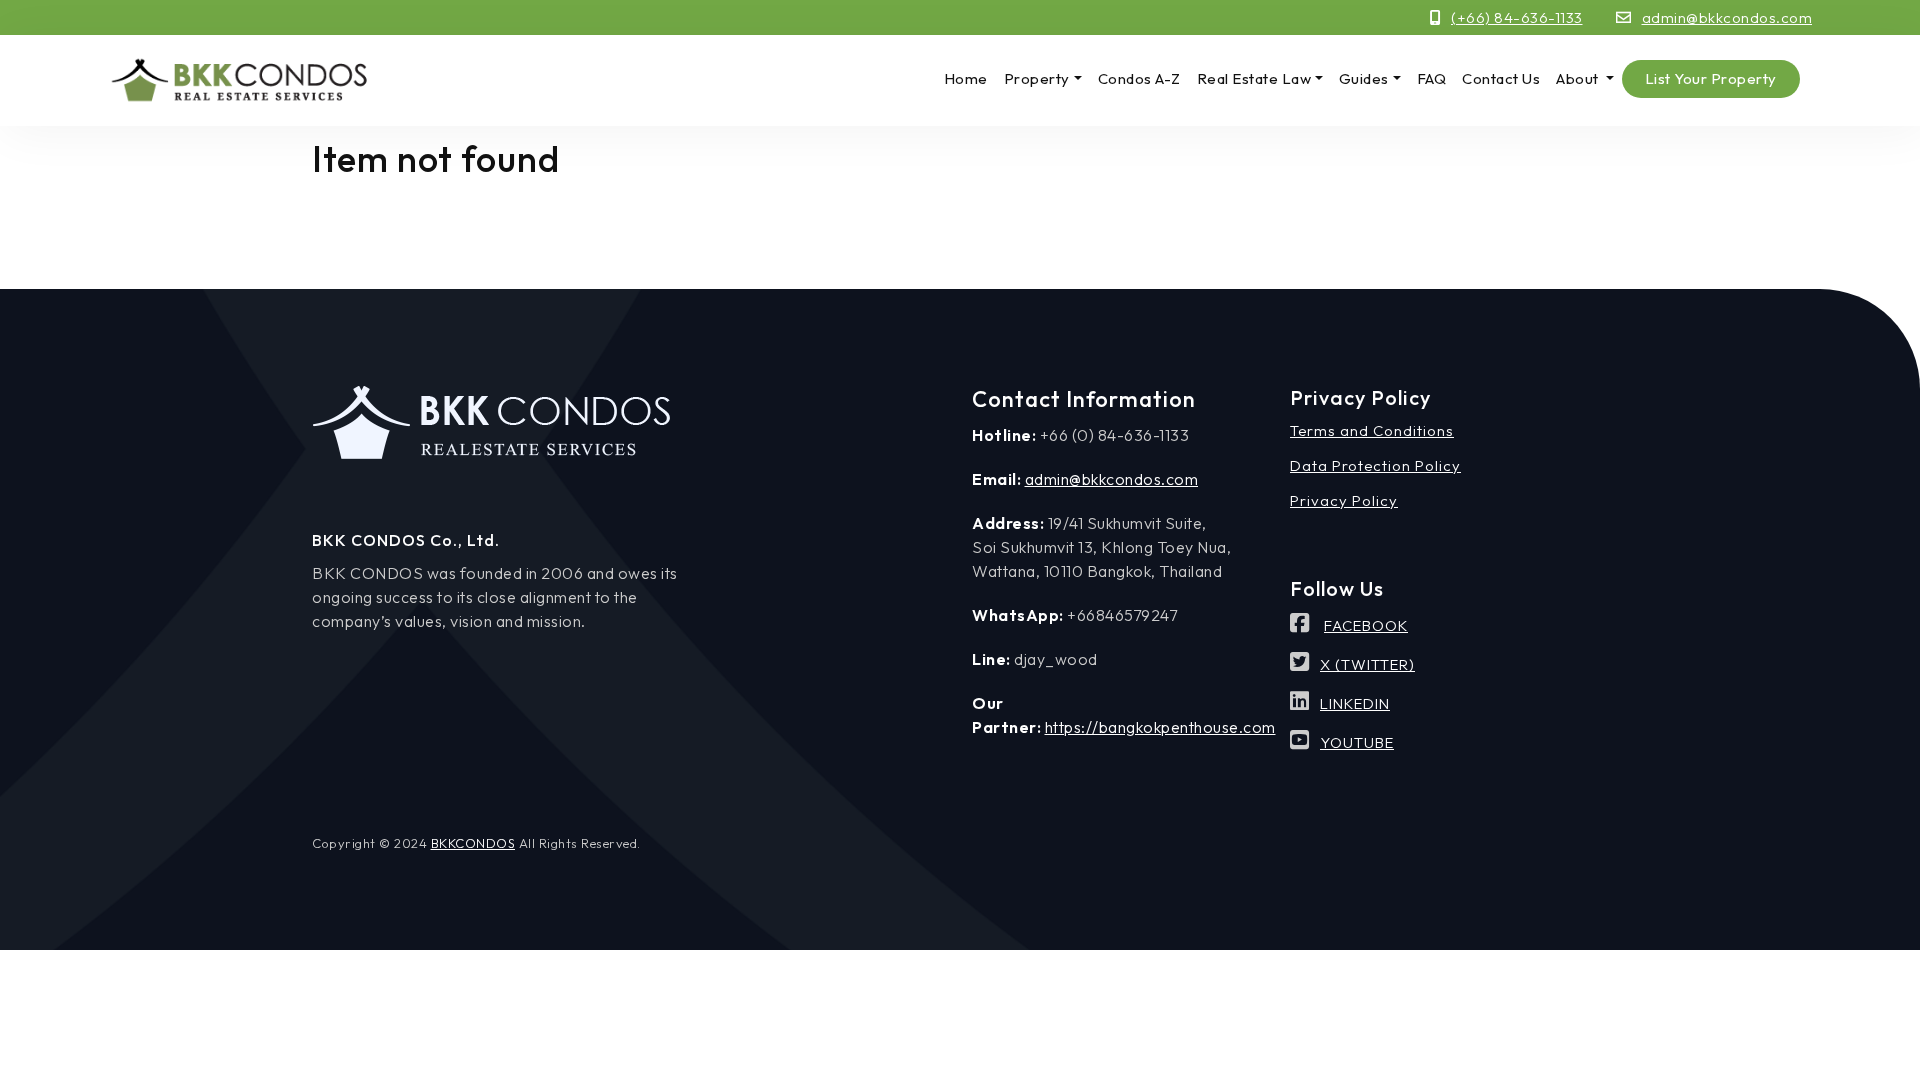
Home (966, 78)
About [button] (1579, 78)
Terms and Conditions (1372, 430)
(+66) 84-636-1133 (1517, 17)
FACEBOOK (1366, 625)
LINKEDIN (1355, 703)
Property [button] (1037, 78)
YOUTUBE (1357, 742)
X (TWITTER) (1367, 664)
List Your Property (1711, 78)
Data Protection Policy (1375, 465)
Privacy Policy (1344, 500)
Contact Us (1501, 78)
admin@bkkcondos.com (1727, 17)
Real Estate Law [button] (1254, 78)
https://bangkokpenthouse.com (1160, 727)
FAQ (1432, 78)
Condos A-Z (1139, 78)
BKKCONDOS (473, 843)
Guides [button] (1364, 78)
